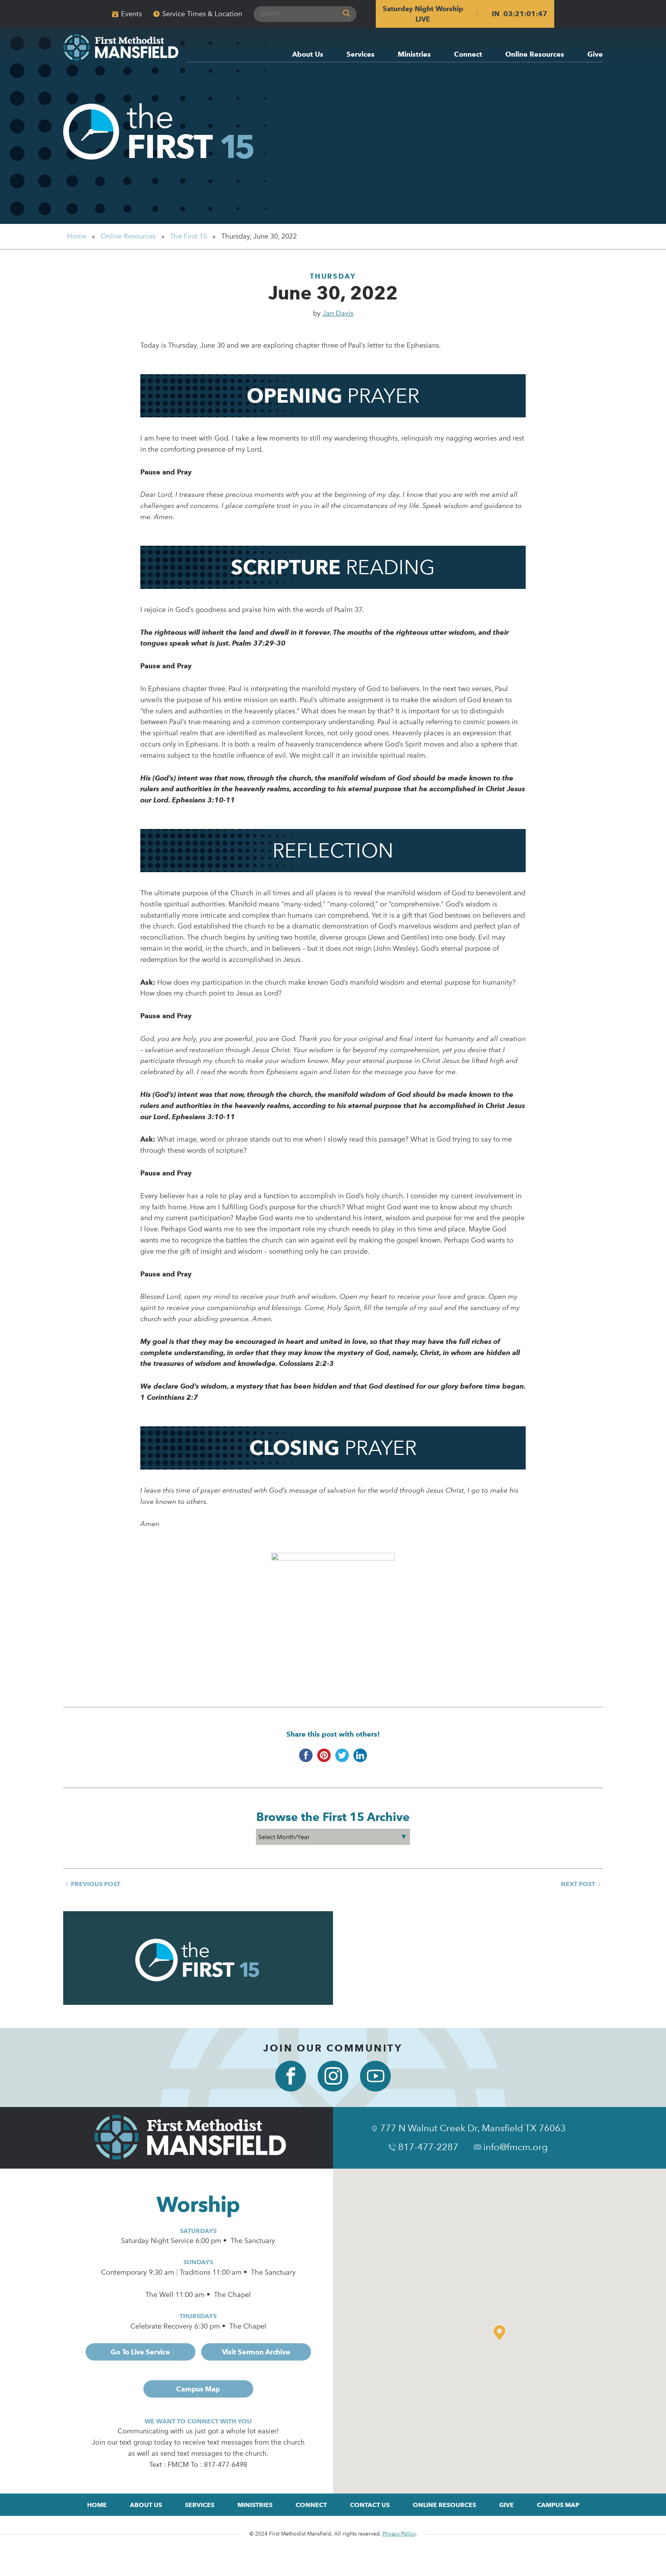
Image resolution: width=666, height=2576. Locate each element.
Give (595, 55)
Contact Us (370, 2505)
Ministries (414, 55)
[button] (501, 2333)
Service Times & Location (202, 14)
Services (361, 55)
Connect (468, 55)
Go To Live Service (140, 2352)
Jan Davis (338, 313)
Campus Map (198, 2389)
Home (77, 236)
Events (131, 14)
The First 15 (188, 236)
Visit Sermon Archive (256, 2352)
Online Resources (535, 55)
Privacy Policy (399, 2534)
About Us (308, 55)
